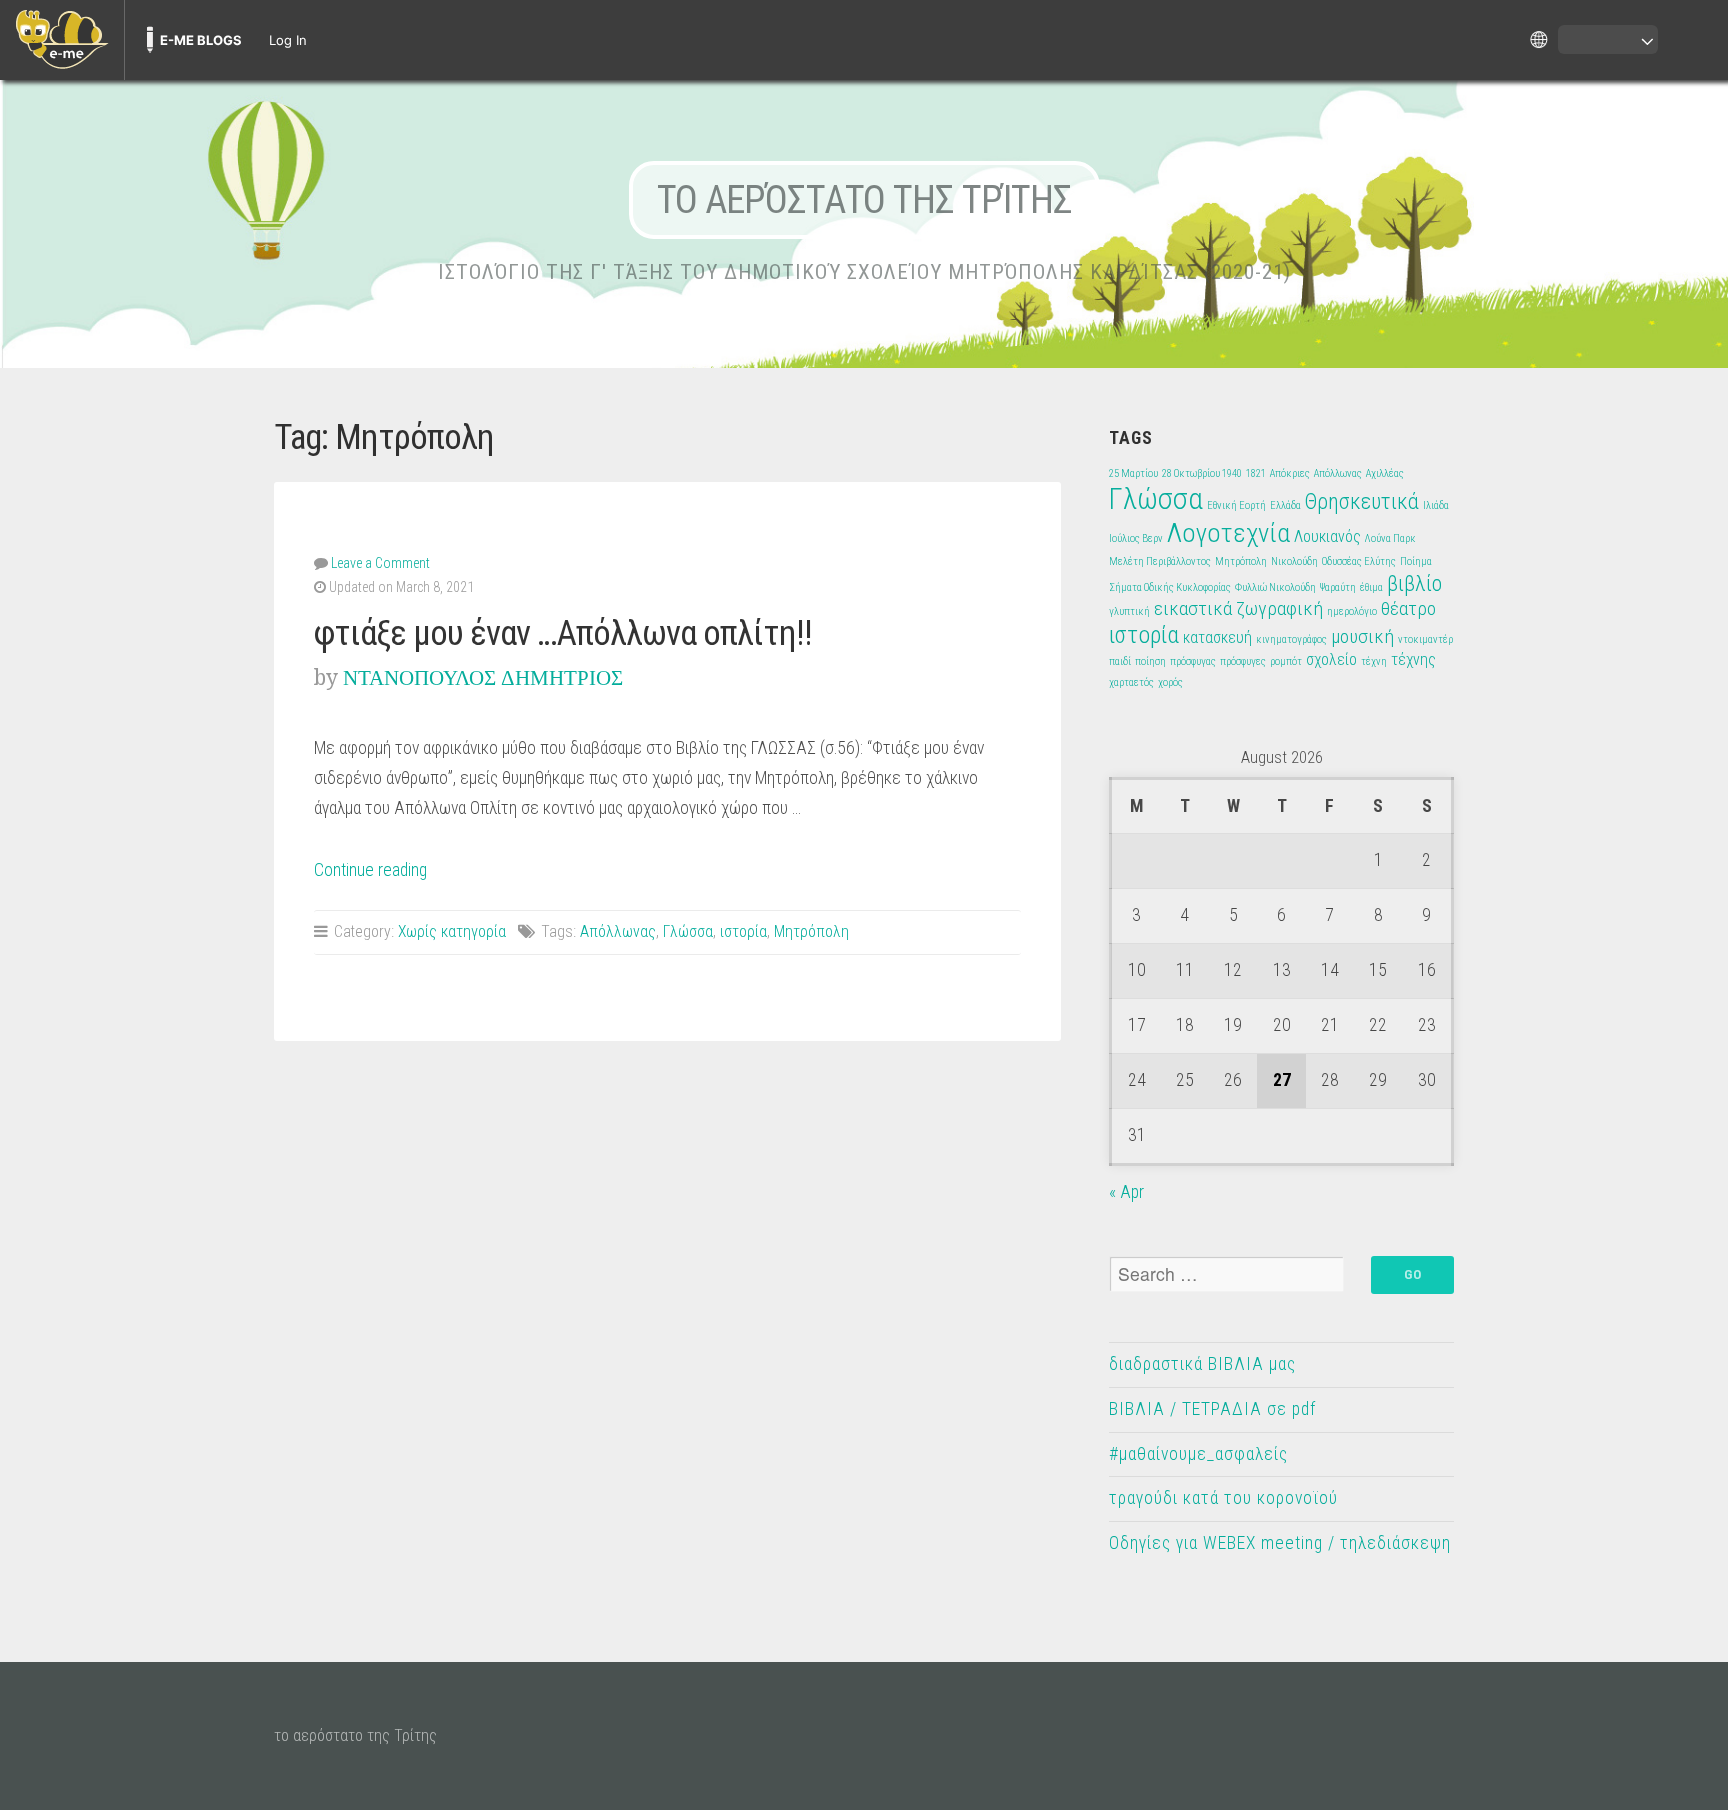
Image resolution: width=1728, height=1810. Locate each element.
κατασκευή (1217, 637)
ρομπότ (1286, 661)
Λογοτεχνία (1228, 532)
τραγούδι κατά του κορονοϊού (1223, 1498)
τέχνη (1374, 661)
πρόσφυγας (1193, 661)
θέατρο (1408, 608)
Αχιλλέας (1385, 473)
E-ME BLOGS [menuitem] (201, 40)
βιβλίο (1414, 583)
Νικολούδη (1294, 561)
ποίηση (1150, 661)
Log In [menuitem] (288, 40)
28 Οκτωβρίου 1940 (1202, 473)
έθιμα (1371, 587)
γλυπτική (1129, 611)
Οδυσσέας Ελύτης (1359, 561)
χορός (1170, 682)
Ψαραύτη (1338, 587)
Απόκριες (1290, 473)
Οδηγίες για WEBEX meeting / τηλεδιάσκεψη (1280, 1543)
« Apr (1126, 1192)
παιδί (1120, 661)
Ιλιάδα (1436, 505)
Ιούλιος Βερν (1136, 538)
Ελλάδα (1285, 505)
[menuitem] (62, 40)
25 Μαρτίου (1133, 473)
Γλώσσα (688, 931)
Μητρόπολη (811, 931)
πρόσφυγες (1243, 661)
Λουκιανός (1327, 536)
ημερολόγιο (1352, 611)
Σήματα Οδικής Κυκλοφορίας (1170, 587)
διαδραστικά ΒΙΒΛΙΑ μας (1202, 1364)
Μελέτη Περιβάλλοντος (1160, 561)
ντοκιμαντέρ (1425, 639)
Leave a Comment (380, 563)
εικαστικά (1193, 608)
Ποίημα (1416, 561)
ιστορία (743, 931)
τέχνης (1413, 659)
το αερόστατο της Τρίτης (864, 199)
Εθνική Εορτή (1236, 505)
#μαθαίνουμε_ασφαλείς (1198, 1454)
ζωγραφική (1279, 608)
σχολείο (1331, 659)
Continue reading (370, 870)
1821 (1256, 473)
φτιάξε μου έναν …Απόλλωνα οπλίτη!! (563, 633)
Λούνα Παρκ (1390, 538)
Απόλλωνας (618, 931)
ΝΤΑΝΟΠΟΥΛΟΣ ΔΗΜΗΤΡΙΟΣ (483, 677)
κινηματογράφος (1291, 639)
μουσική (1362, 636)
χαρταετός (1131, 682)
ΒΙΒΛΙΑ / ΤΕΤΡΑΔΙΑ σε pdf (1212, 1409)
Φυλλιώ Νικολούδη (1275, 587)
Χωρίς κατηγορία (452, 931)
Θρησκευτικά (1362, 501)
